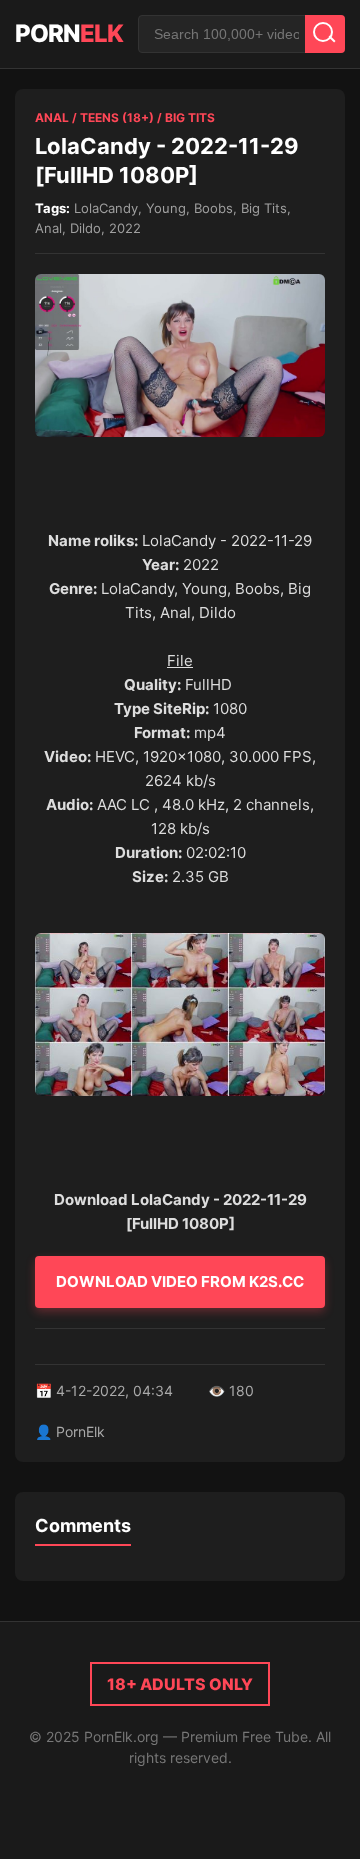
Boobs (213, 208)
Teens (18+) (117, 117)
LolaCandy (106, 208)
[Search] (325, 34)
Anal (52, 117)
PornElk (80, 1431)
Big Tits (190, 117)
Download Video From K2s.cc (180, 1281)
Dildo (85, 228)
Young (166, 208)
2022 (125, 228)
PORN (69, 33)
